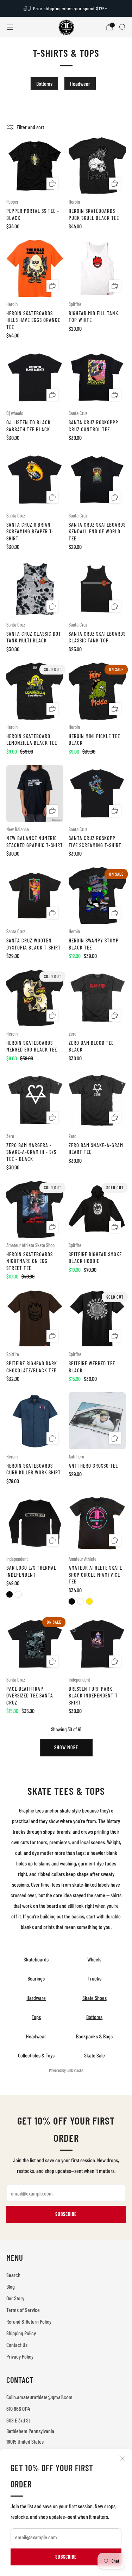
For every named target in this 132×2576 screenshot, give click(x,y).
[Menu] (10, 27)
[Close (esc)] (122, 2459)
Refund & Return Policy (29, 2321)
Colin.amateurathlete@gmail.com (39, 2397)
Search (13, 2275)
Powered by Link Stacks (66, 2070)
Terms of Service (23, 2310)
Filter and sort (30, 127)
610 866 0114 (18, 2409)
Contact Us (17, 2345)
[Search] (122, 27)
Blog (11, 2286)
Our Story (15, 2298)
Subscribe (66, 2557)
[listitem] (66, 8)
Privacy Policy (20, 2356)
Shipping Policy (21, 2333)
